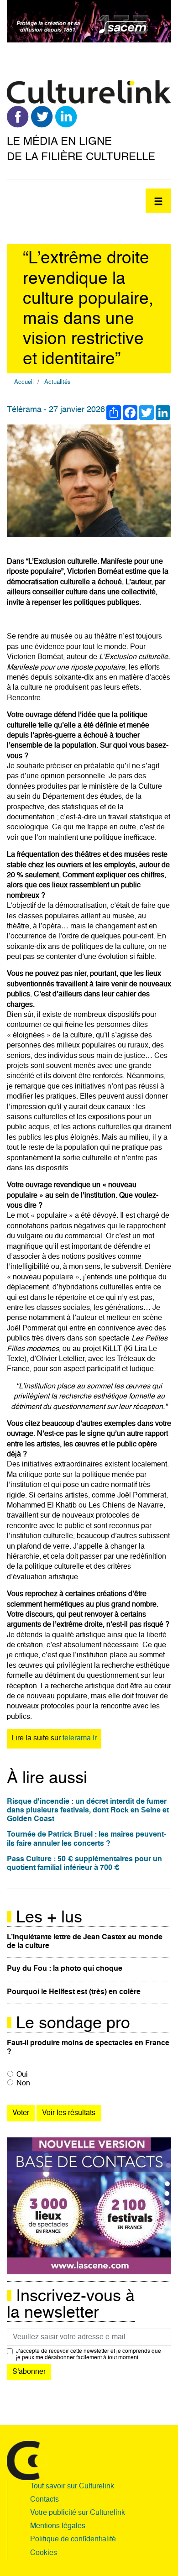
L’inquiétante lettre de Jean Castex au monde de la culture (85, 1942)
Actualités (58, 382)
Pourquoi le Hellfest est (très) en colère (74, 1992)
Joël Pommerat (31, 1329)
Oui (22, 2075)
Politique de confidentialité (73, 2539)
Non (23, 2084)
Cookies (44, 2553)
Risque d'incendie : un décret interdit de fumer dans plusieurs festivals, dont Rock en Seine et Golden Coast (88, 1811)
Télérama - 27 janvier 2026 (56, 410)
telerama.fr (80, 1738)
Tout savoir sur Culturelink (72, 2487)
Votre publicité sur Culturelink (78, 2513)
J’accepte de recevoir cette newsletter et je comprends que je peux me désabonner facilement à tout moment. (89, 2355)
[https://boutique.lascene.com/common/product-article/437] (89, 2206)
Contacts (44, 2500)
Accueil (24, 382)
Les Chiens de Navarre (126, 1506)
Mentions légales (58, 2526)
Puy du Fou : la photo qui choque (65, 1969)
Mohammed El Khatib (42, 1506)
